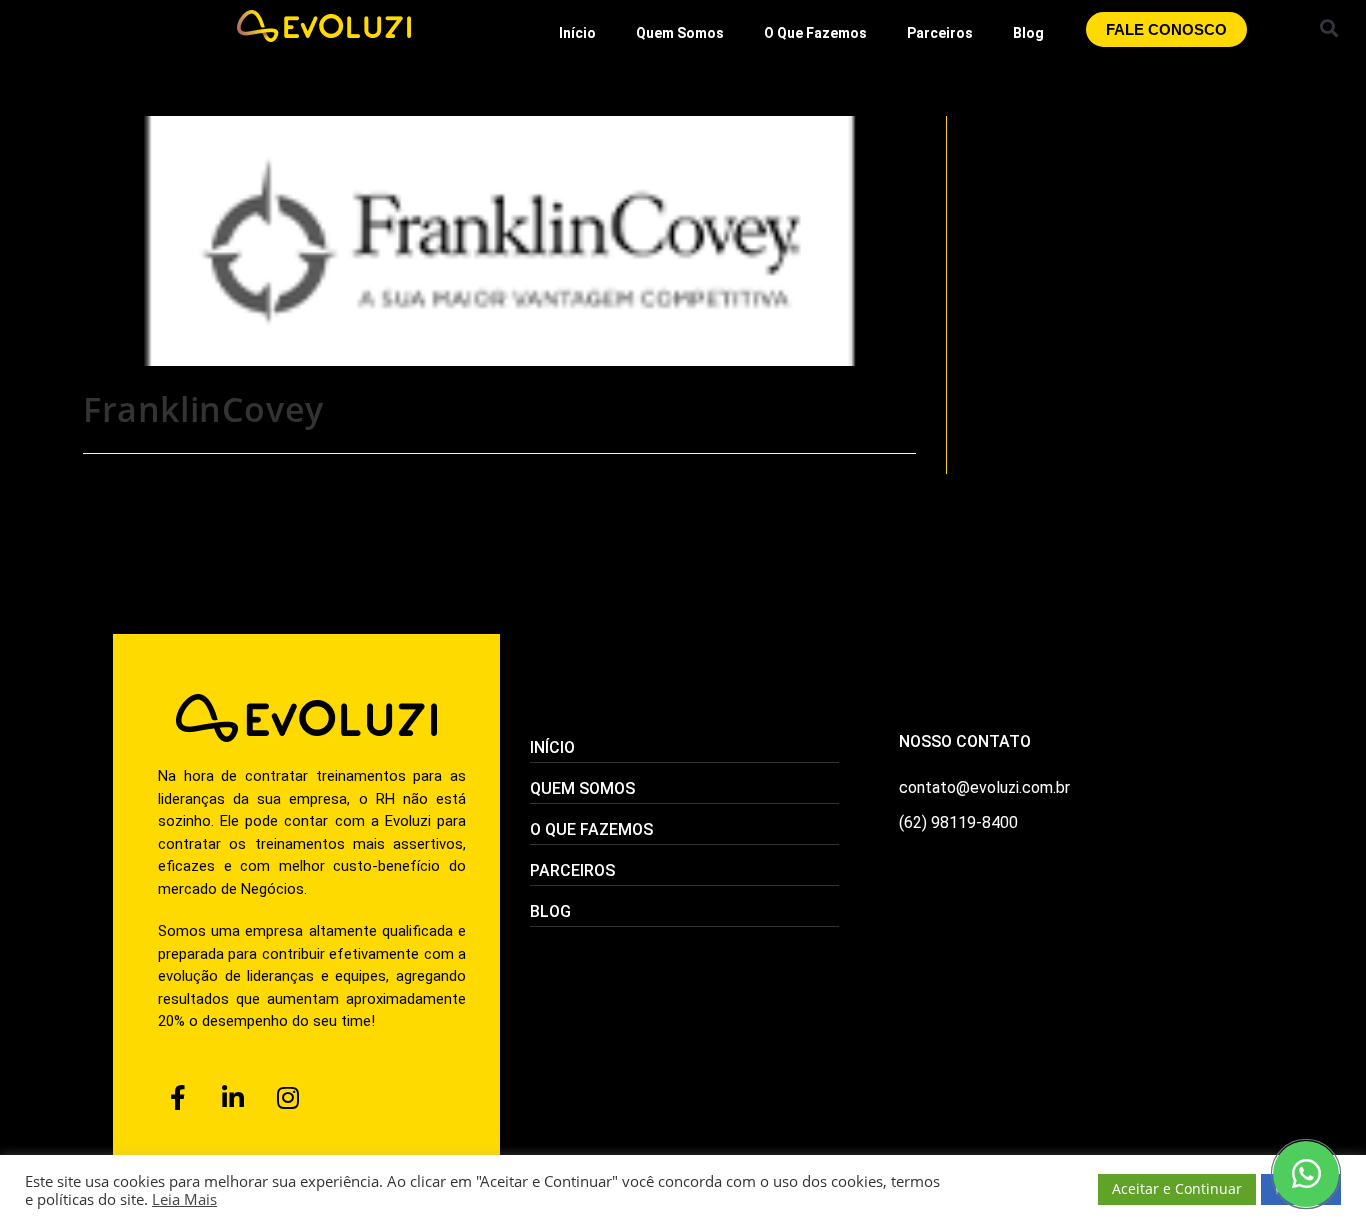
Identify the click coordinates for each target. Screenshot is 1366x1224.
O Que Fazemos (815, 33)
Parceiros (940, 33)
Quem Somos (680, 33)
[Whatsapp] (1306, 1174)
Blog (1028, 33)
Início (577, 33)
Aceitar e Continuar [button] (1177, 1188)
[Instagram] (288, 1098)
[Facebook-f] (178, 1098)
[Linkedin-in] (233, 1098)
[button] (1328, 27)
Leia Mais (184, 1199)
